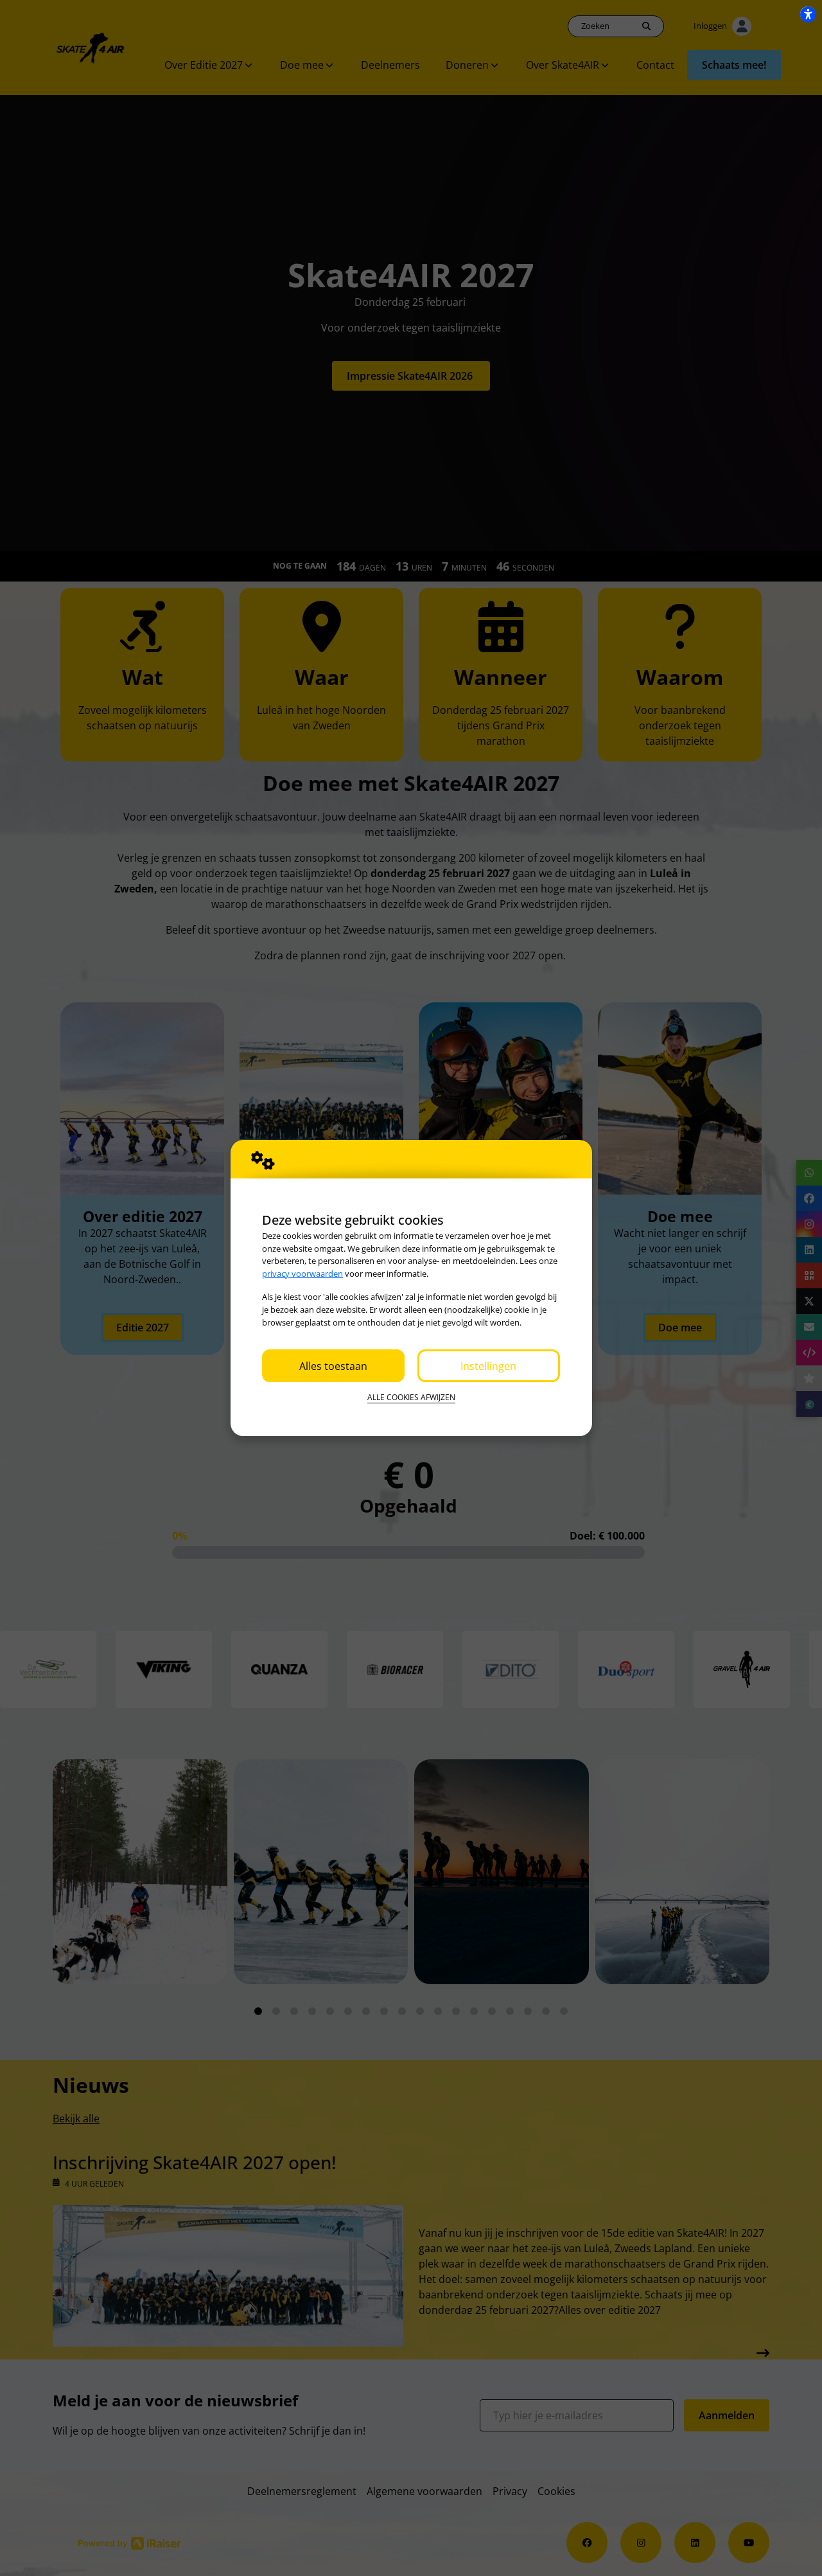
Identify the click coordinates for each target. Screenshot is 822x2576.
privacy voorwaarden (302, 1274)
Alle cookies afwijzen (411, 1397)
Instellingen (488, 1366)
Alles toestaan (333, 1366)
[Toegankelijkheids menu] (808, 14)
